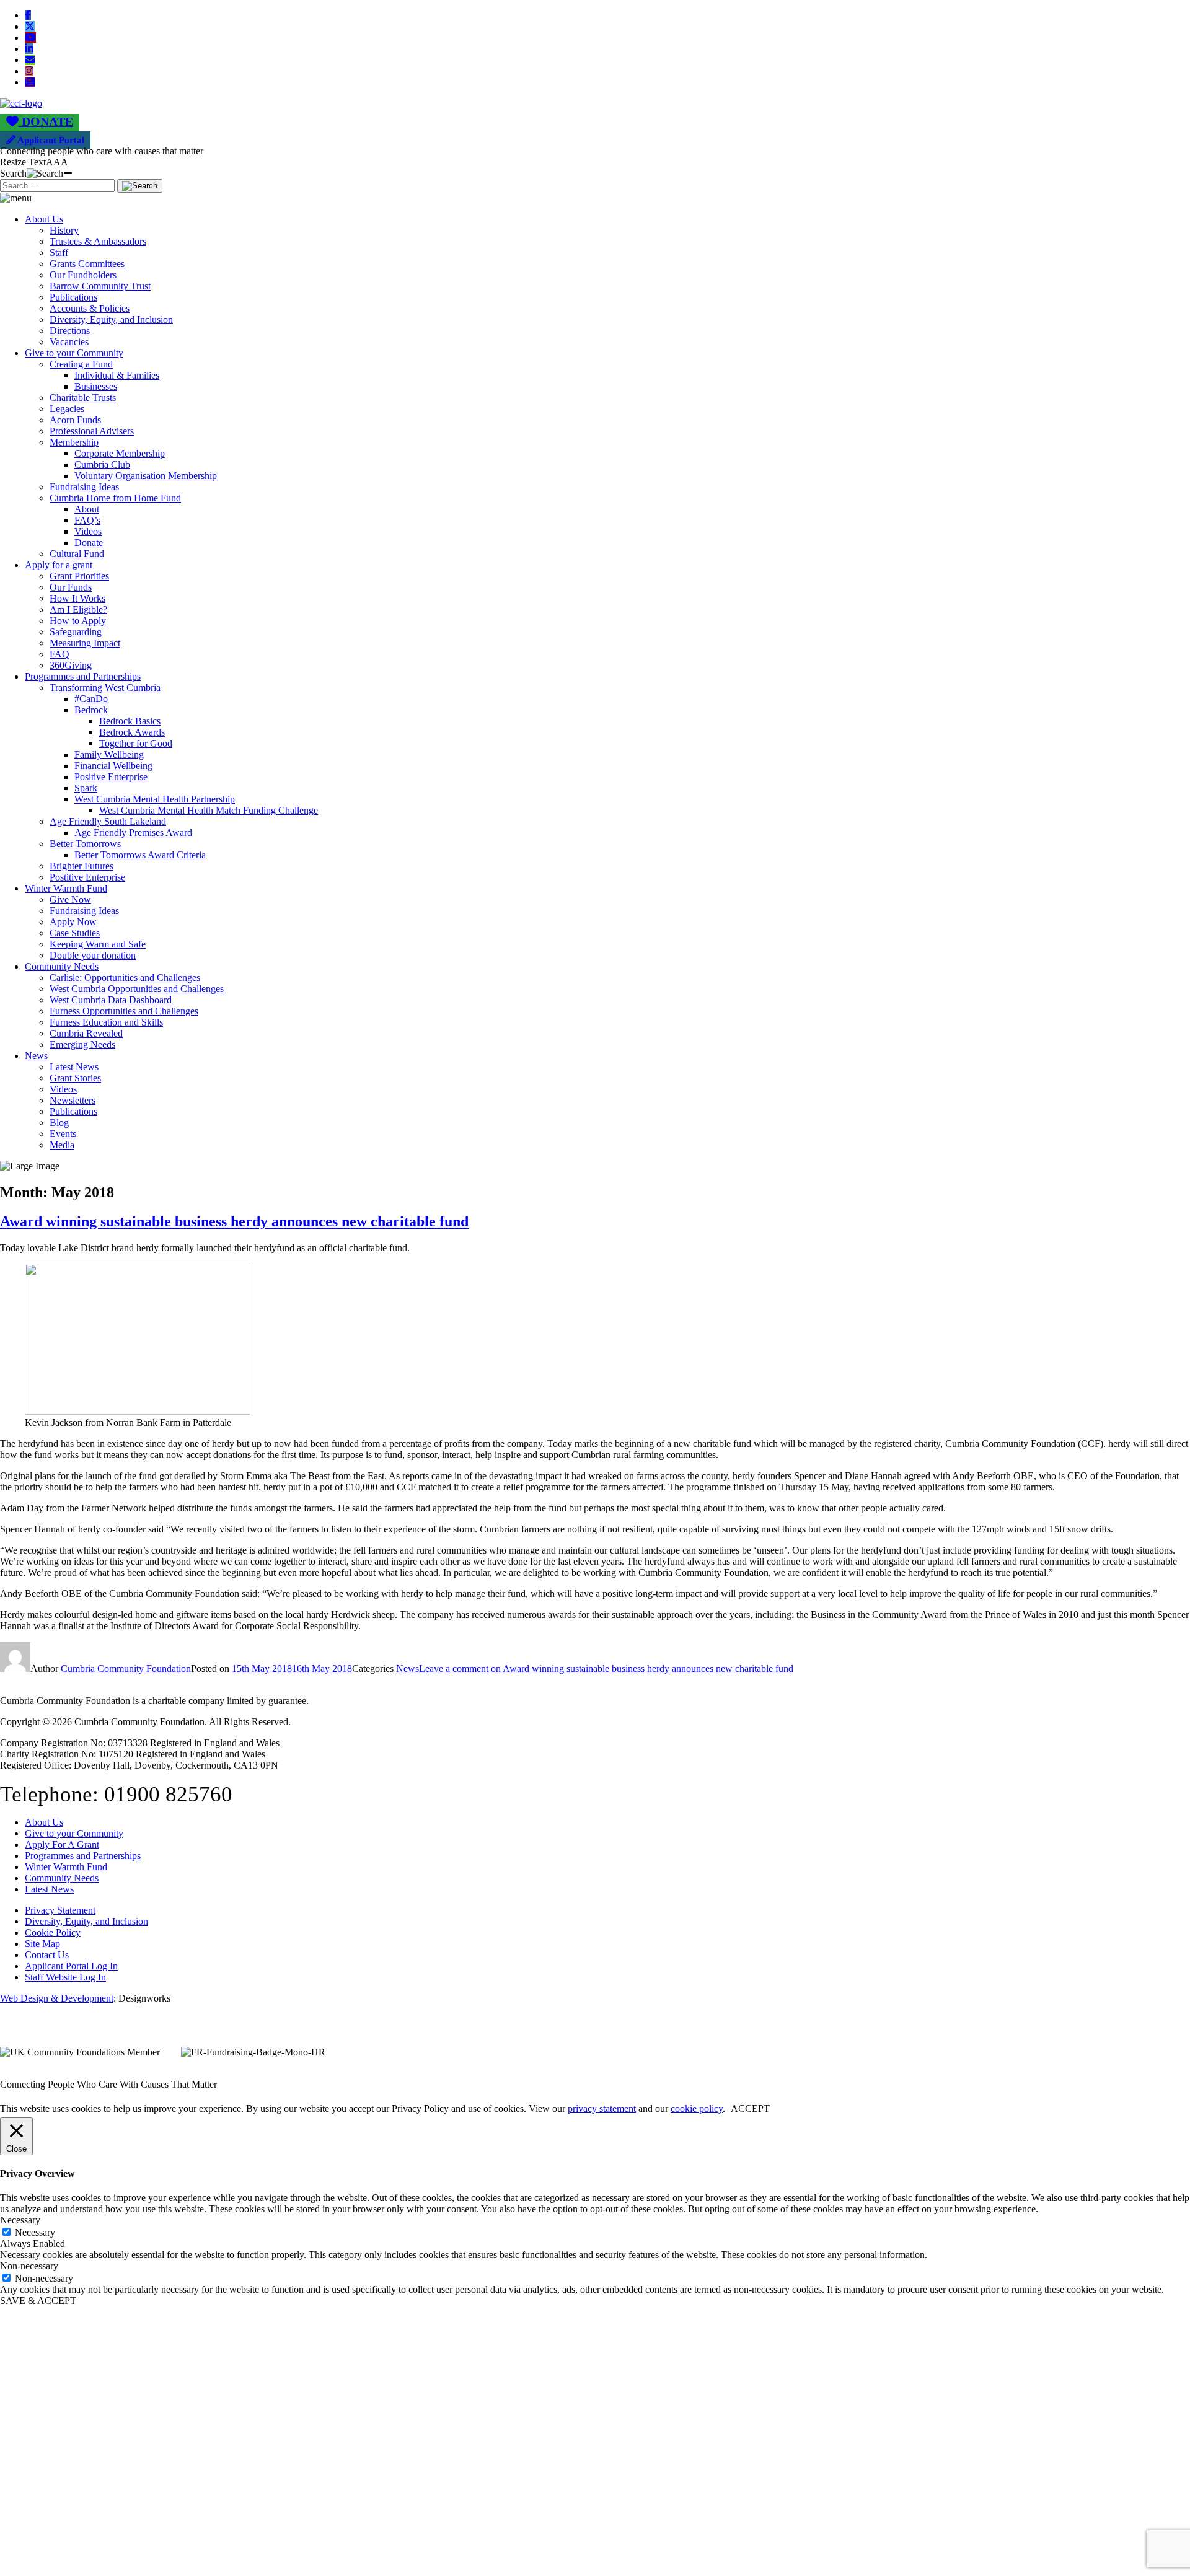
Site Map (42, 1944)
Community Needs (62, 966)
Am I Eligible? (78, 609)
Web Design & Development (57, 1998)
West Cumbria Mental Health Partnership (155, 799)
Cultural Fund (77, 554)
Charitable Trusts (83, 398)
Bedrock (91, 710)
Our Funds (71, 587)
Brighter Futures (82, 866)
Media (62, 1145)
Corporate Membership (120, 453)
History (64, 230)
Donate (89, 543)
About (87, 509)
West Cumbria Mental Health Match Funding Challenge (209, 810)
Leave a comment (606, 1668)
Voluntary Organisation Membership (146, 476)
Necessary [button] (20, 2220)
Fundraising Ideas (84, 487)
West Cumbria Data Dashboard (111, 1000)
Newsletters (73, 1100)
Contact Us (47, 1955)
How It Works (77, 598)
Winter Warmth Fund (66, 888)
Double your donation (93, 955)
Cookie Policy (53, 1932)
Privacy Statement (60, 1910)
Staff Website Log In (65, 1977)
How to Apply (78, 621)
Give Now (70, 899)
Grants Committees (87, 264)
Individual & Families (117, 375)
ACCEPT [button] (750, 2108)
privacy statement (602, 2108)
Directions (70, 331)
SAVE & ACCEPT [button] (38, 2301)
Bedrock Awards (132, 732)
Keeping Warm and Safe (98, 944)
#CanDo (91, 699)
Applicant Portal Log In (71, 1966)
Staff (59, 253)
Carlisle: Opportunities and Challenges (125, 978)
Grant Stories (75, 1078)
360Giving (71, 665)
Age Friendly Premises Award (133, 833)
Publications (73, 297)
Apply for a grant (59, 565)
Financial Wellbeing (113, 766)
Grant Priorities (79, 576)
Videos (88, 531)
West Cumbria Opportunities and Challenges (137, 989)
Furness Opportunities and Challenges (124, 1011)
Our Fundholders (83, 275)
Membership (74, 442)
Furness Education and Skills (106, 1022)
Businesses (96, 386)
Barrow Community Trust (100, 286)
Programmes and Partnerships (83, 676)
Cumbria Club (102, 464)
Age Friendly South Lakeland (108, 821)
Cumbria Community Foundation (126, 1668)
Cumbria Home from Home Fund (115, 498)
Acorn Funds (75, 420)
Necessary (35, 2232)
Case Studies (75, 933)
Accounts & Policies (90, 308)
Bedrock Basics (130, 721)
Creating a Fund (81, 364)
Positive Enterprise (111, 777)
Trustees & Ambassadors (98, 241)
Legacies (67, 409)
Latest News (74, 1067)
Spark (86, 788)
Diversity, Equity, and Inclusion (111, 319)
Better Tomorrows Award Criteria (140, 855)
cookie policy (697, 2108)
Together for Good (136, 743)
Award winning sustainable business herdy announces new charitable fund (234, 1221)
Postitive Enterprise (87, 877)
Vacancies (69, 342)
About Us (44, 219)
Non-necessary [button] (29, 2266)
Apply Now (73, 922)
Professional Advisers (92, 431)
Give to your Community (74, 353)
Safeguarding (76, 632)
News (36, 1056)
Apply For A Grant (62, 1844)
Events (63, 1134)
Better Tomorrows (85, 844)
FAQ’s (87, 520)
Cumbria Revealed (86, 1033)
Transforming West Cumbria (105, 688)
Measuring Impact (85, 643)
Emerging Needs (82, 1044)
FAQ (59, 654)
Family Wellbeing (109, 754)
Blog (59, 1123)
